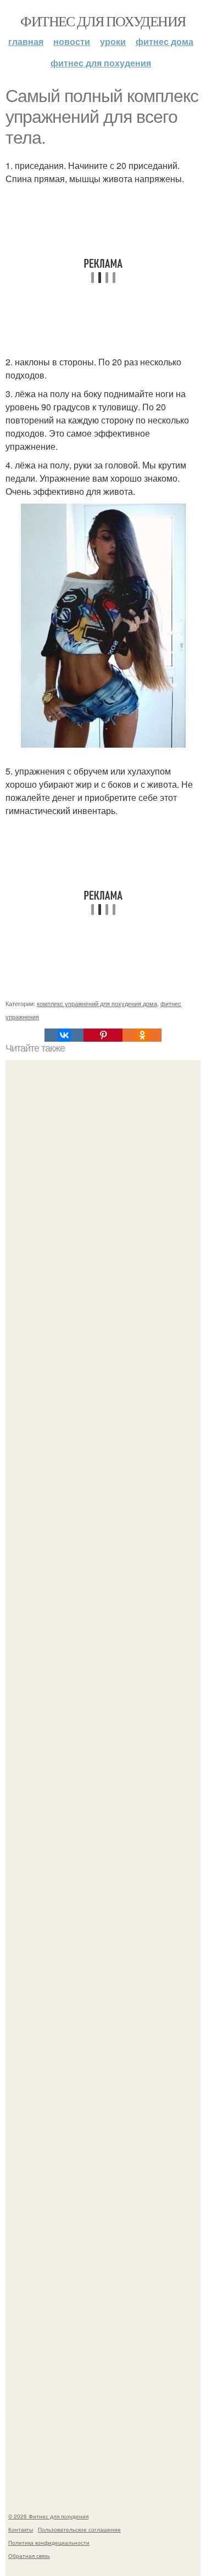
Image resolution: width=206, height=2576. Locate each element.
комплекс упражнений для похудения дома (97, 1003)
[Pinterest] (103, 1035)
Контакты (21, 2529)
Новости (72, 41)
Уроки (113, 41)
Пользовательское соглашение (79, 2529)
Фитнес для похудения (103, 21)
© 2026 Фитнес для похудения (48, 2516)
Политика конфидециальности (49, 2543)
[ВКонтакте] (64, 1035)
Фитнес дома (165, 41)
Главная (26, 41)
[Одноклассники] (142, 1035)
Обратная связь (29, 2556)
